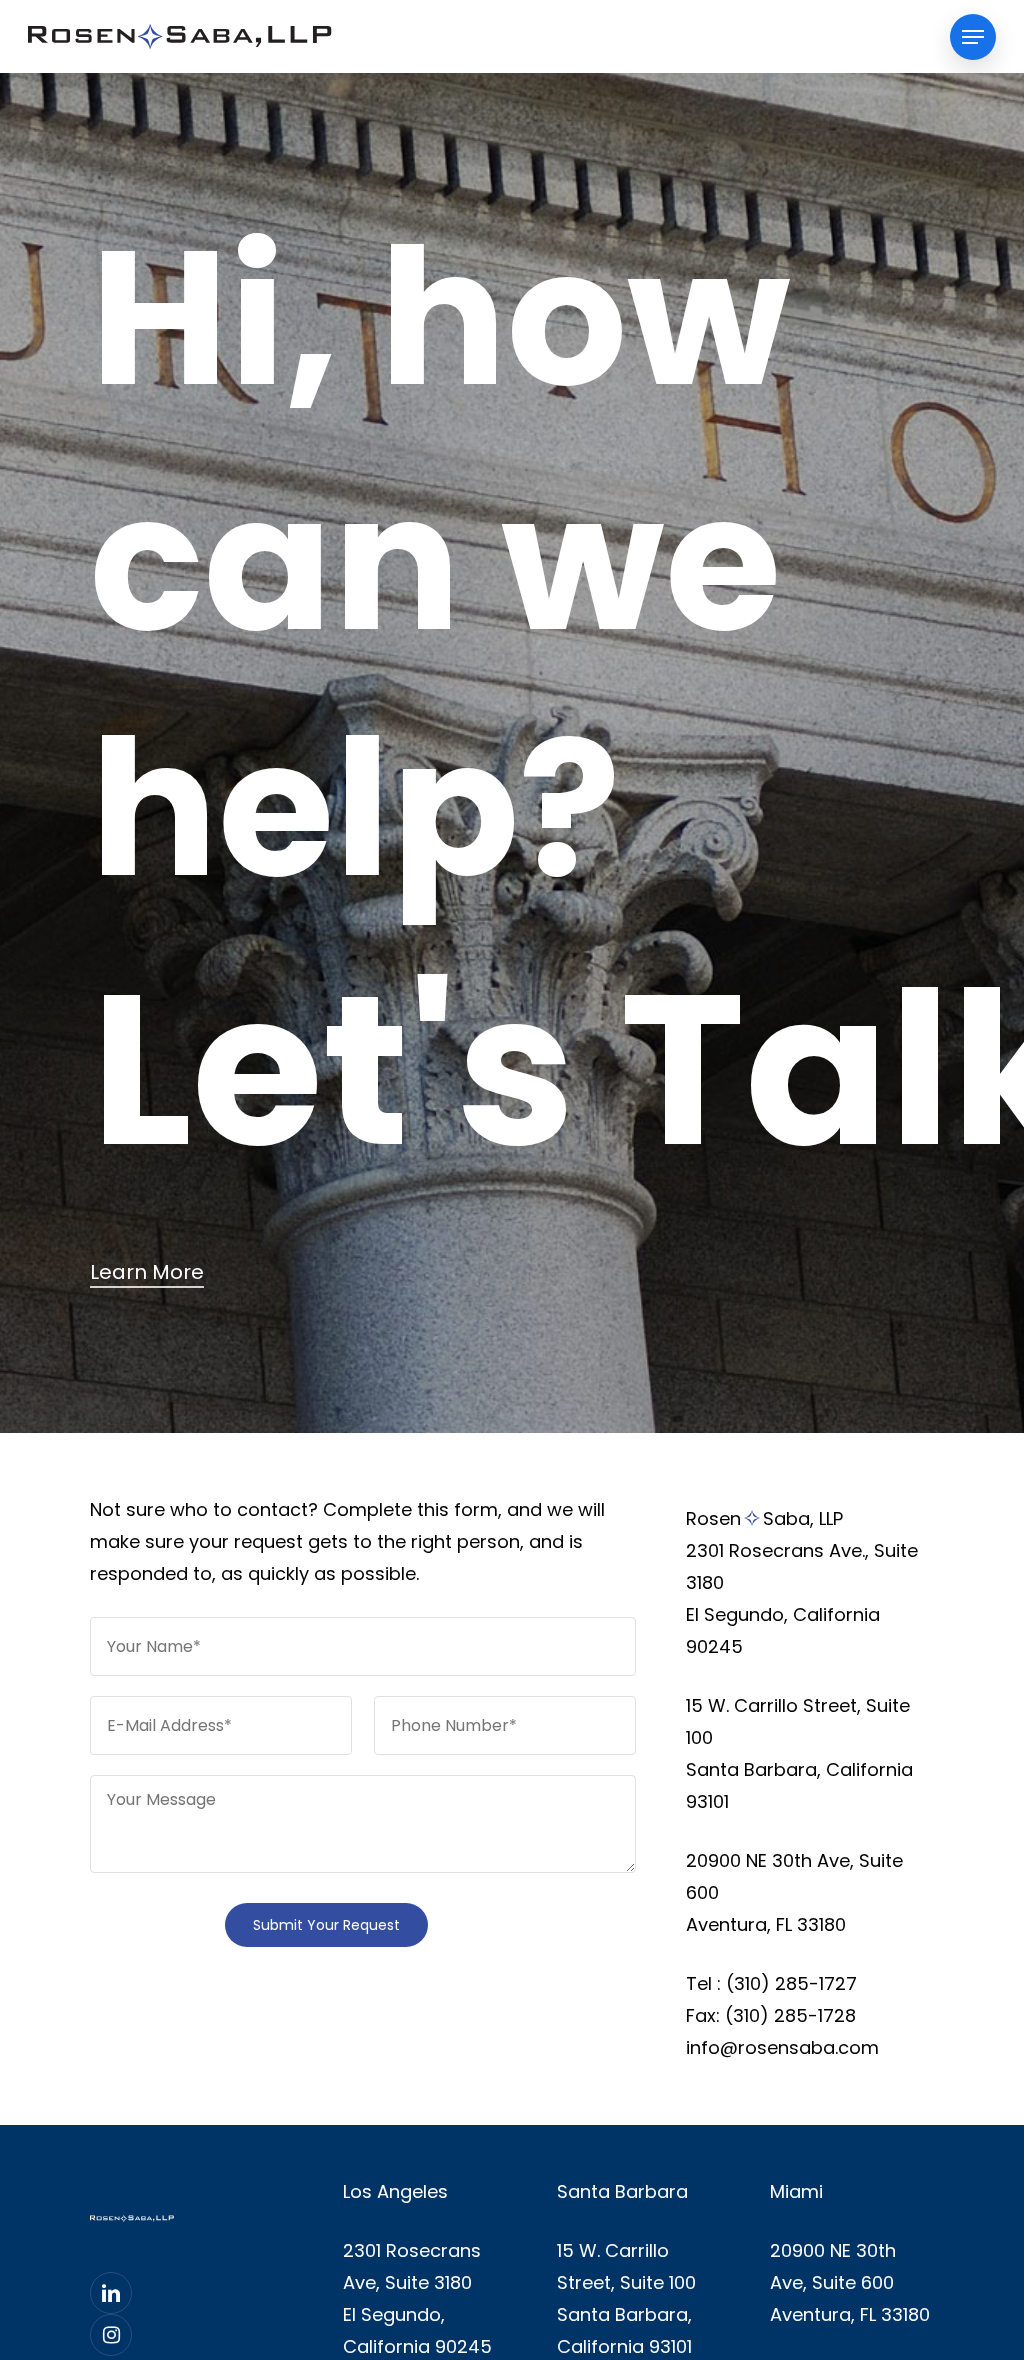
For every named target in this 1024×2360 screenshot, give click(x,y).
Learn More (147, 1272)
